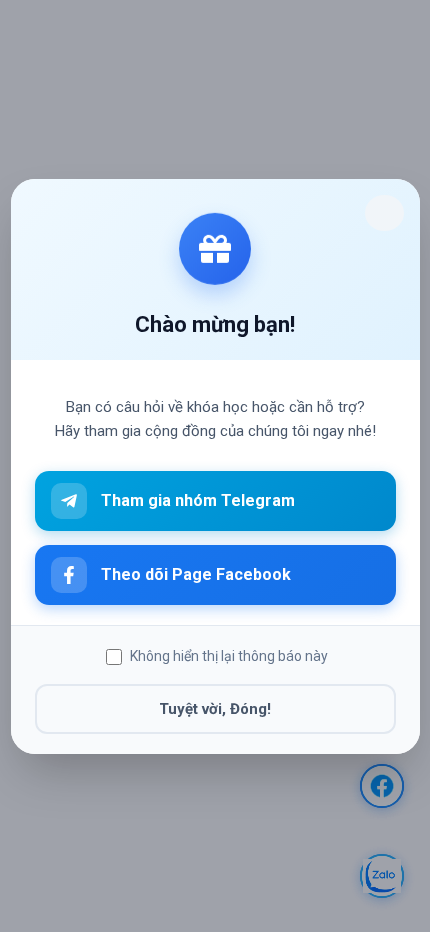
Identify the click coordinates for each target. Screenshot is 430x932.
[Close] (384, 213)
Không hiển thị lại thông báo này (229, 656)
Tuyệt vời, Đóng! (215, 708)
